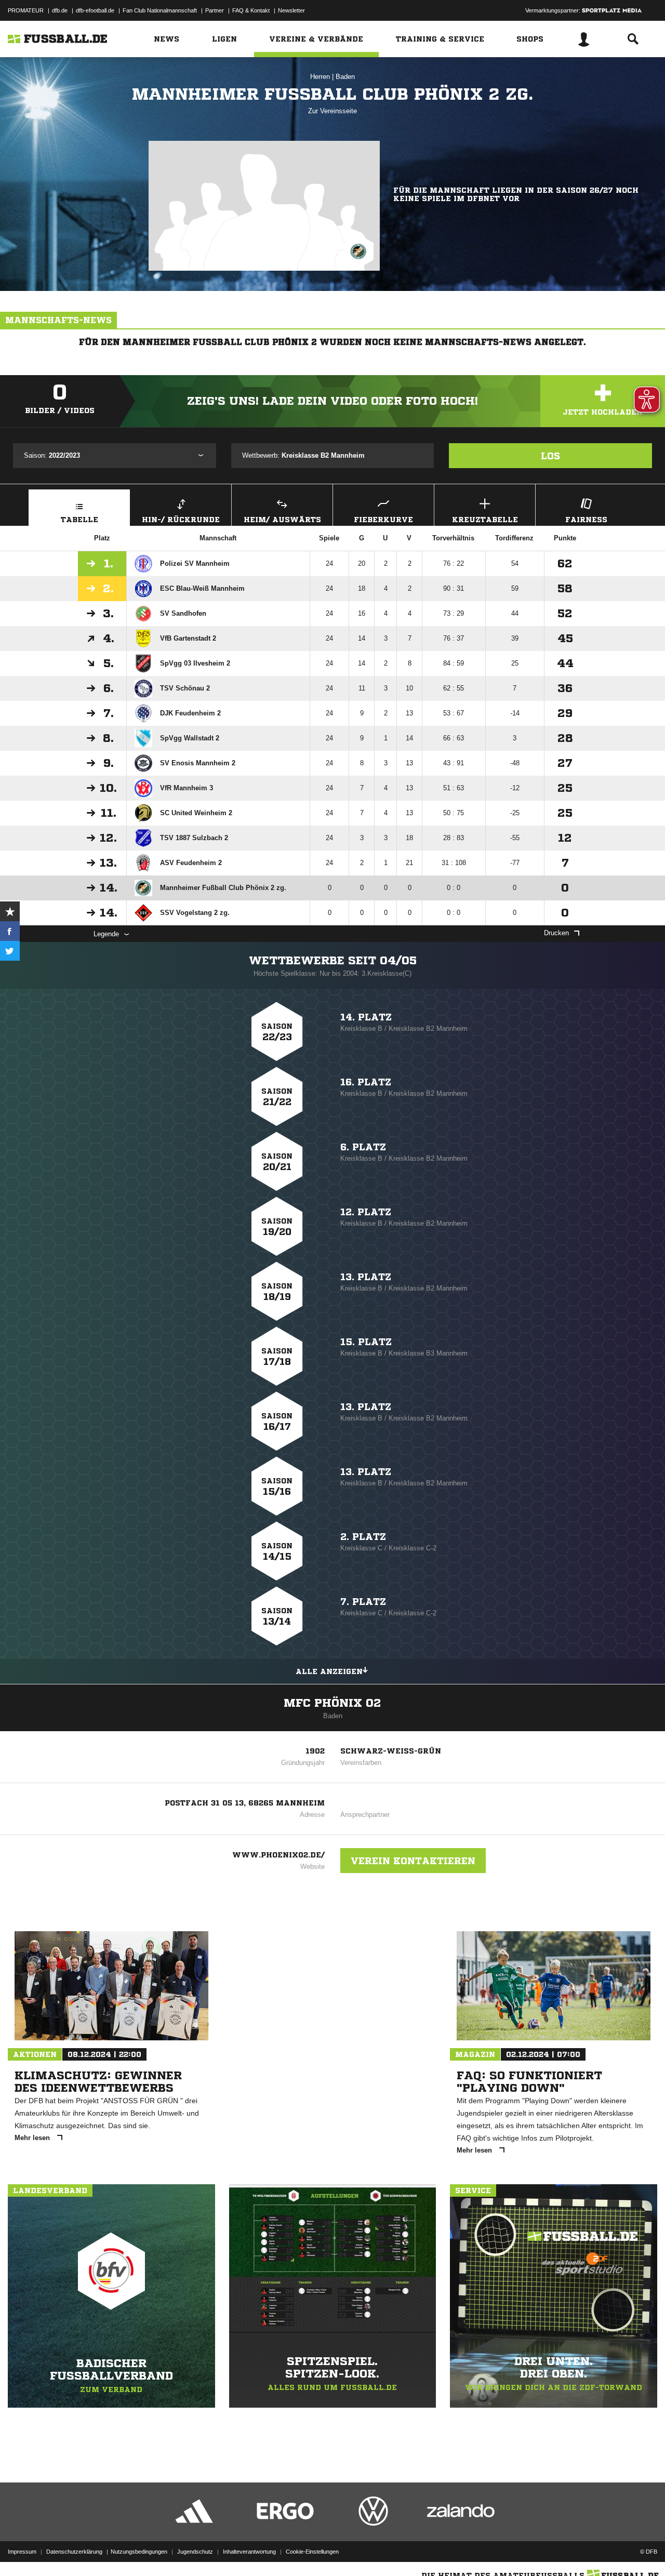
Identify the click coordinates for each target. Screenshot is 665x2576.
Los (550, 456)
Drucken (556, 933)
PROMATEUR (26, 10)
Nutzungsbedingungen (139, 2552)
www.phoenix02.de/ (278, 1855)
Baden (345, 77)
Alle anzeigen (329, 1671)
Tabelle (79, 520)
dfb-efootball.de (95, 10)
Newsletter (291, 10)
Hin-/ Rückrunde (181, 520)
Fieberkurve (383, 520)
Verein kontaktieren (413, 1861)
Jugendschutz (195, 2552)
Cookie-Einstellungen (312, 2552)
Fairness (586, 520)
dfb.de (60, 10)
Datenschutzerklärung (74, 2552)
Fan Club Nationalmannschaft (160, 10)
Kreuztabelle (485, 520)
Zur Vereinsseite (332, 111)
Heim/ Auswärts (282, 520)
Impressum (22, 2552)
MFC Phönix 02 (332, 1703)
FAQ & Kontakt (251, 10)
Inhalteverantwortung (249, 2552)
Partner (215, 10)
